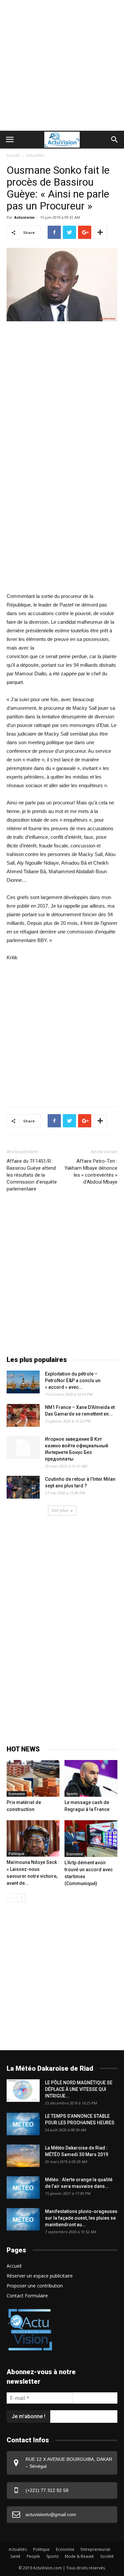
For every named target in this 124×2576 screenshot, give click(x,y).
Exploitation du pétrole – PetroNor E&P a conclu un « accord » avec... (73, 1380)
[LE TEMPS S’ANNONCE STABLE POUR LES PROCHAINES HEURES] (23, 2124)
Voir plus (60, 1510)
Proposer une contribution (35, 2286)
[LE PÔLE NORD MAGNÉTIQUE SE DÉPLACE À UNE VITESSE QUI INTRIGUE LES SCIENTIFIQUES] (23, 2091)
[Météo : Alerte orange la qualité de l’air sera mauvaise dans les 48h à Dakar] (23, 2188)
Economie (17, 1794)
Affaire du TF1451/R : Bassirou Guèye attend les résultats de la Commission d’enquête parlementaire (32, 1175)
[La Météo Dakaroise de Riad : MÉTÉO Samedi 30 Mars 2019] (23, 2156)
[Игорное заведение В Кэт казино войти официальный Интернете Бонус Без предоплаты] (23, 1447)
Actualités (35, 155)
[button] (115, 140)
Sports (72, 1794)
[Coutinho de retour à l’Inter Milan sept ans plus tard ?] (23, 1487)
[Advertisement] (62, 65)
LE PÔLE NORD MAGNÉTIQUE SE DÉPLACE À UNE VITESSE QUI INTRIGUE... (79, 2089)
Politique (16, 1854)
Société (107, 2556)
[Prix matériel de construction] (33, 1778)
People (33, 2556)
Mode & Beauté (79, 2556)
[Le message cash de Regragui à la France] (91, 1778)
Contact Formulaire (27, 2296)
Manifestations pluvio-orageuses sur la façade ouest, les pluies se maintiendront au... (81, 2218)
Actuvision (24, 217)
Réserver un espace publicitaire (40, 2276)
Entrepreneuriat (95, 2549)
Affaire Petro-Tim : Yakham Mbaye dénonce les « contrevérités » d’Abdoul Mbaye (91, 1172)
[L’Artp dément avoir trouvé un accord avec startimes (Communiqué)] (91, 1839)
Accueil (13, 155)
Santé (15, 2556)
